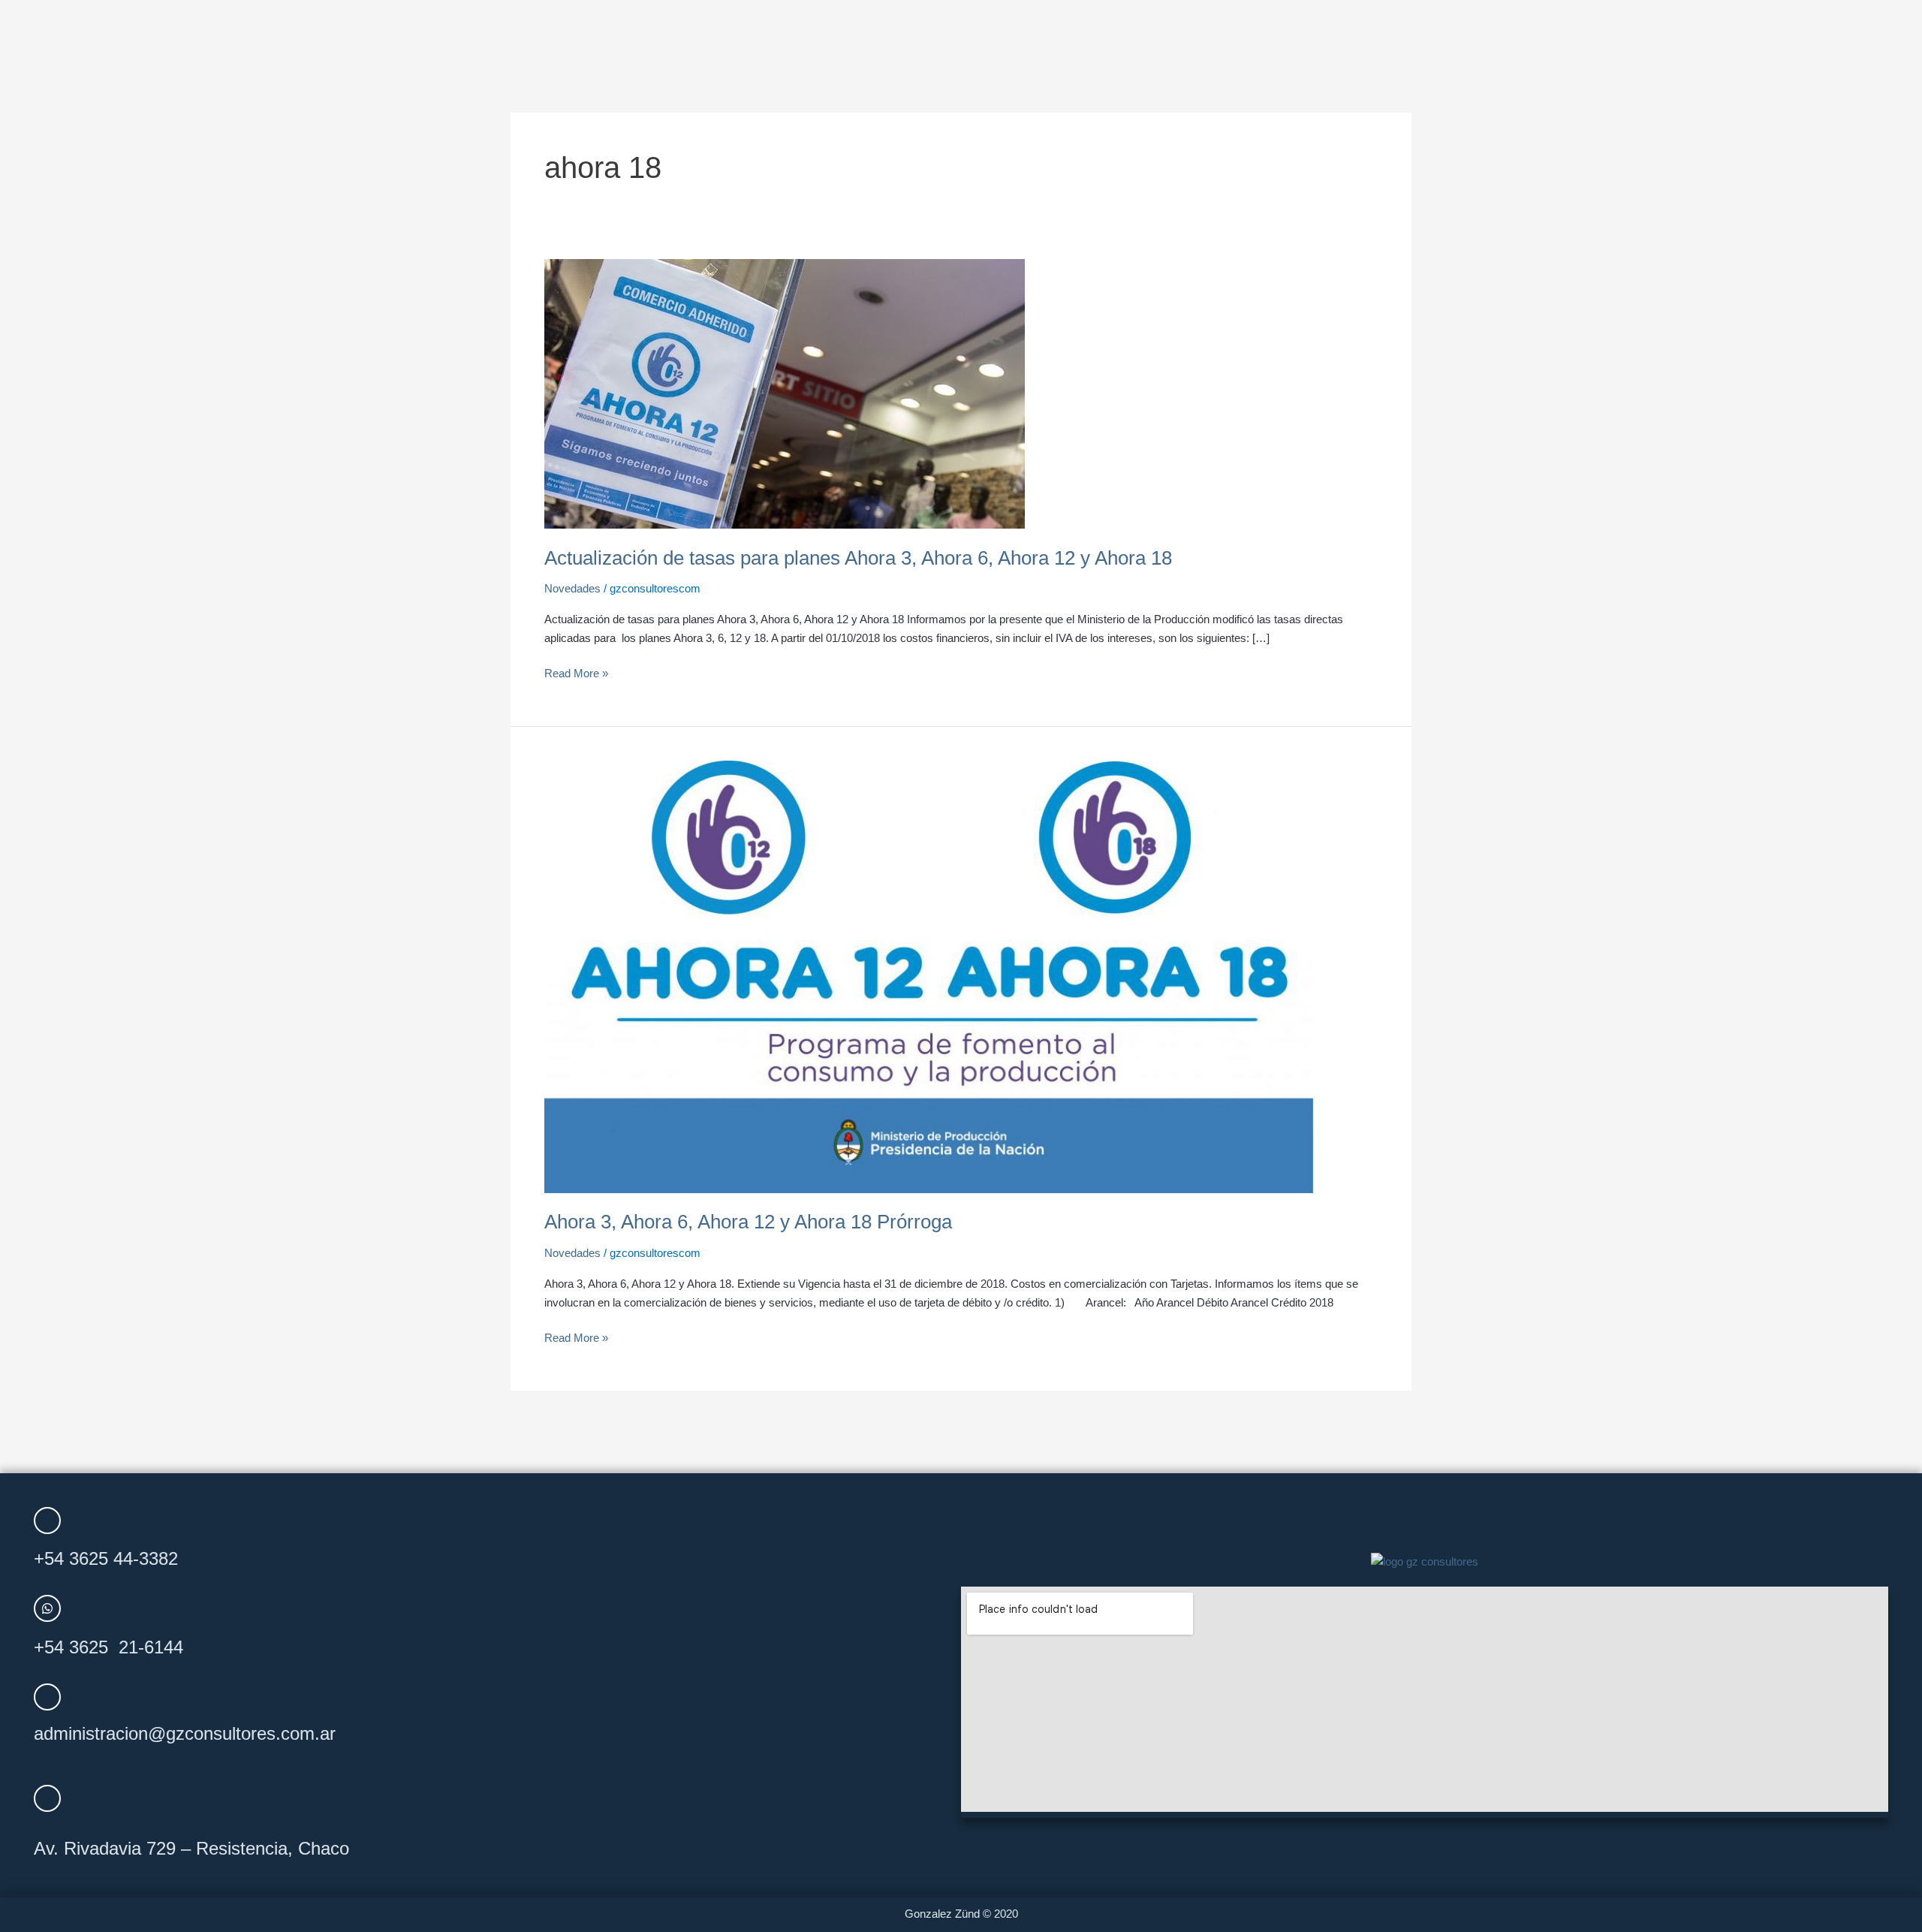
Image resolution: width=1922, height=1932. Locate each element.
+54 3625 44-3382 (106, 1558)
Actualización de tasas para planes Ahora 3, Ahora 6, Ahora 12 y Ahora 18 (858, 558)
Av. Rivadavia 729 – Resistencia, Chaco (191, 1848)
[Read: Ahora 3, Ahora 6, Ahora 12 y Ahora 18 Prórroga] (929, 976)
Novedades (572, 588)
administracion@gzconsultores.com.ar (185, 1733)
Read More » (576, 672)
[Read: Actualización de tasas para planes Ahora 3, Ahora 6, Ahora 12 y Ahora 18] (785, 392)
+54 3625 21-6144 (108, 1647)
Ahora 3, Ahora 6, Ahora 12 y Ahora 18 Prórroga (748, 1222)
